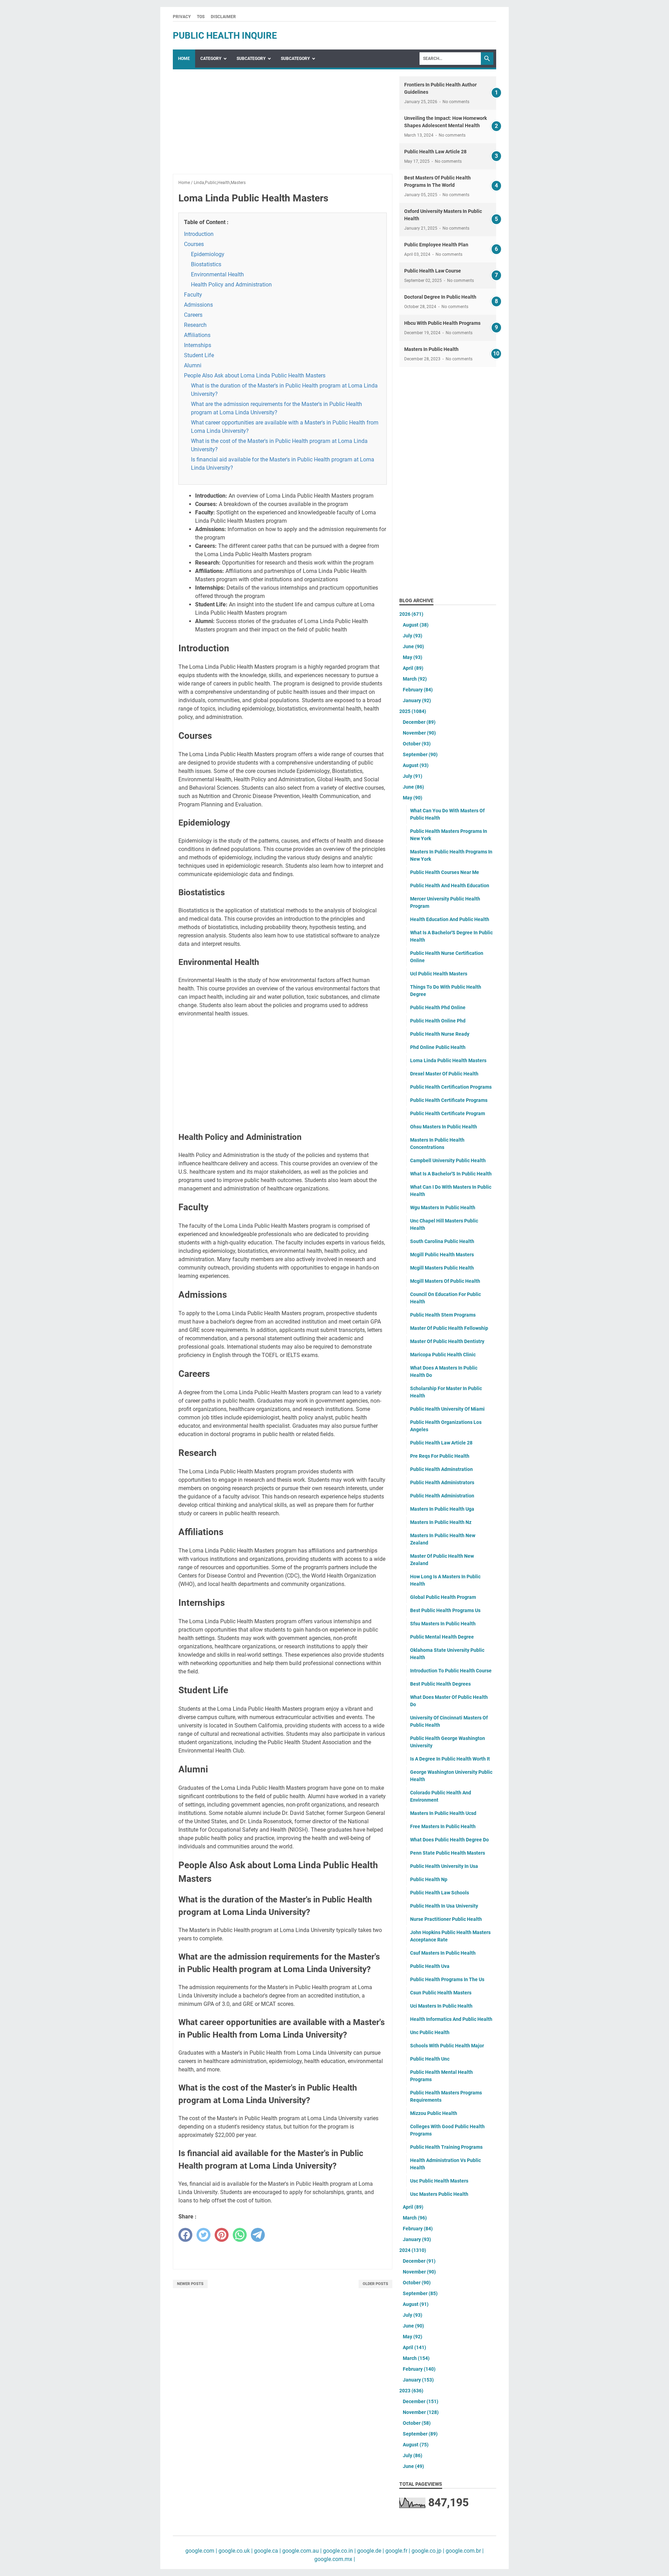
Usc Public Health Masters (439, 2181)
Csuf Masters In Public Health (443, 1953)
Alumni (193, 365)
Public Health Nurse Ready (440, 1034)
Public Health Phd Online (438, 1007)
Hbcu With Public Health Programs (442, 323)
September (420, 754)
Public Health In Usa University (444, 1906)
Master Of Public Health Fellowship (449, 1328)
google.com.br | (464, 2551)
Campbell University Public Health (448, 1160)
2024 (413, 2250)
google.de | (370, 2551)
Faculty (193, 295)
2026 (411, 614)
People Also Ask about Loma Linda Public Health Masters (255, 375)
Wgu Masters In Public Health (443, 1207)
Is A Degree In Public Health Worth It (450, 1759)
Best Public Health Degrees (440, 1684)
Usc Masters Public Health (439, 2194)
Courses (194, 244)
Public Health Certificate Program (448, 1113)
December (419, 722)
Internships (198, 345)
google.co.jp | (427, 2551)
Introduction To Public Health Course (451, 1671)
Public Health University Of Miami (447, 1409)
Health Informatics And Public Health (451, 2019)
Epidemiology (208, 254)
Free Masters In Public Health (443, 1826)
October (417, 744)
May (413, 657)
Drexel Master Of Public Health (444, 1074)
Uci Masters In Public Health (441, 2006)
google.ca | (267, 2551)
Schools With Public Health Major (447, 2046)
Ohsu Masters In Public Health (444, 1127)
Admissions (198, 305)
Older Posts (375, 2284)
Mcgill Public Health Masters (442, 1255)
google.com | (201, 2551)
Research (195, 325)
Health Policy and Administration (231, 285)
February (418, 690)
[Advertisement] (283, 125)
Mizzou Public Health (434, 2113)
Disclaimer (223, 17)
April (413, 668)
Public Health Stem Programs (443, 1315)
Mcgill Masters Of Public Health (445, 1281)
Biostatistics (206, 264)
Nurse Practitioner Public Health (446, 1919)
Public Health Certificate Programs (449, 1100)
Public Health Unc (430, 2059)
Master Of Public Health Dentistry (447, 1341)
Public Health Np (429, 1879)
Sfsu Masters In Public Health (443, 1624)
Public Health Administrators (442, 1482)
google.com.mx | (335, 2559)
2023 (411, 2391)
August (416, 625)
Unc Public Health (430, 2032)
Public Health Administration (442, 1496)
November (419, 733)
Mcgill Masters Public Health (442, 1268)
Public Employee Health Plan (436, 245)
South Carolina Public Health (442, 1241)
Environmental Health (217, 274)
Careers (193, 315)
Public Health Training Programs (446, 2147)
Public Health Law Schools (440, 1893)
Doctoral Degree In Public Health (440, 297)
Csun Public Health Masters (441, 1993)
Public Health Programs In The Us (447, 1979)
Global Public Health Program (443, 1597)
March (415, 679)
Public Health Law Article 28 (435, 152)
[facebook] (185, 2235)
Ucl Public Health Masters (439, 974)
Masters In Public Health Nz (441, 1522)
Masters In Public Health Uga (442, 1509)
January (417, 700)
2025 (413, 711)
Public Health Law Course (433, 271)
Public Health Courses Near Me (445, 872)
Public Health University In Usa (444, 1866)
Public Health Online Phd (438, 1021)
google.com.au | (301, 2551)
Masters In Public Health (431, 349)
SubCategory (251, 59)
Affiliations (197, 335)
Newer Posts (190, 2284)
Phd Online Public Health (438, 1047)
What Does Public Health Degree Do (449, 1840)
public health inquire (225, 36)
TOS (201, 17)
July (413, 636)
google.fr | (397, 2551)
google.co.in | (339, 2551)
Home (184, 59)
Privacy (182, 17)
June (413, 646)
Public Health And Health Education (450, 886)
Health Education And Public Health (450, 919)
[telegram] (258, 2235)
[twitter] (203, 2235)
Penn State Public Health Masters (448, 1853)
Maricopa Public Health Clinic (443, 1355)
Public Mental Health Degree (442, 1637)
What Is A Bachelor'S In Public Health (451, 1174)
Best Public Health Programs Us (445, 1610)
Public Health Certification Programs (451, 1087)
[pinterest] (222, 2235)
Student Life (199, 355)
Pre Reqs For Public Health (440, 1456)
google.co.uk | (235, 2551)
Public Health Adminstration (441, 1469)
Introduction (199, 234)
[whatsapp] (240, 2235)
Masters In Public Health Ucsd (443, 1813)
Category (211, 59)
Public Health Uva (430, 1966)
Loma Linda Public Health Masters (448, 1060)
